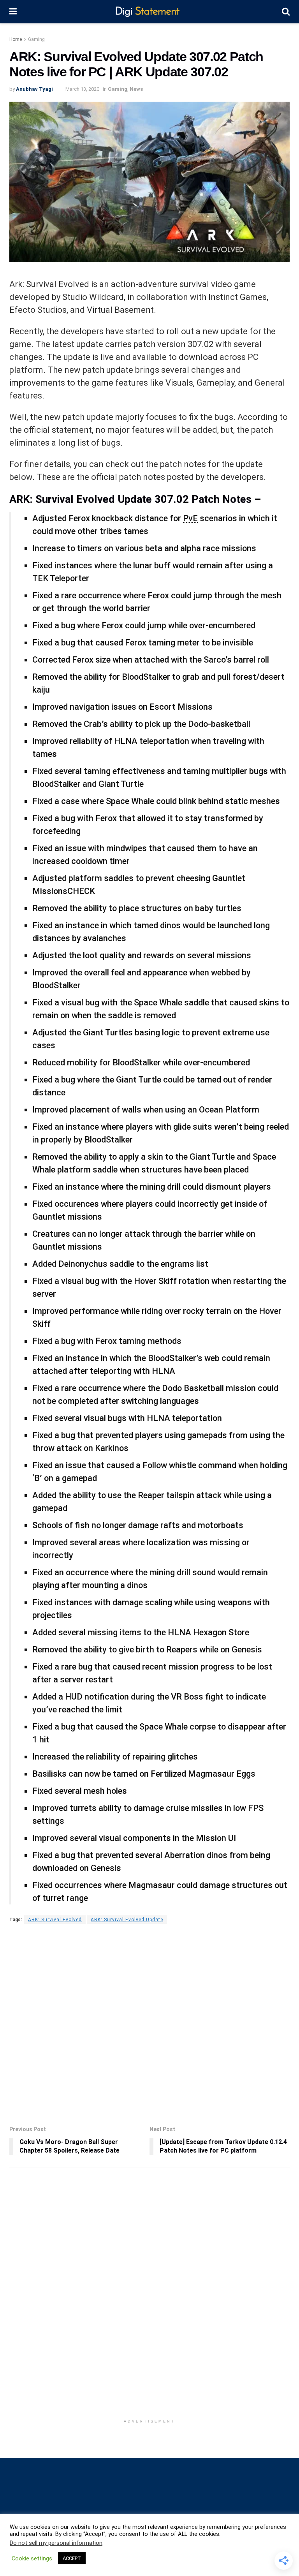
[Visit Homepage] (149, 12)
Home (16, 39)
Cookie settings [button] (32, 2558)
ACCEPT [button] (72, 2558)
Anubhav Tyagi (34, 89)
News (136, 89)
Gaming (36, 39)
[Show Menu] (13, 12)
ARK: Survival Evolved (55, 1920)
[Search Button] (286, 12)
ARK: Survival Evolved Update (127, 1920)
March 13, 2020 (82, 89)
